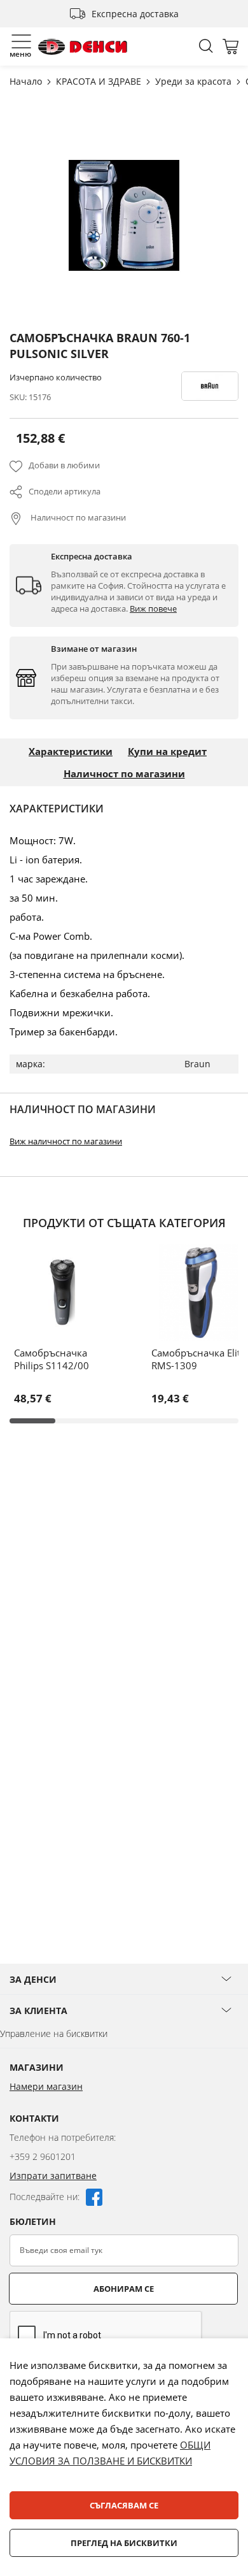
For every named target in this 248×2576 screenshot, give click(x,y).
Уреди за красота (195, 81)
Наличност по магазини (77, 517)
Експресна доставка (135, 14)
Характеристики (71, 751)
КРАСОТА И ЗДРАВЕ (100, 81)
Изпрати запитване (53, 2176)
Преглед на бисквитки (124, 2543)
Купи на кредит (167, 751)
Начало (27, 81)
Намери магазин (46, 2086)
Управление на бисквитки (54, 2033)
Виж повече (153, 608)
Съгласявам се (124, 2505)
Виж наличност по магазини (66, 1141)
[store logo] (83, 47)
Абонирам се (124, 2289)
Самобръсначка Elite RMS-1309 (198, 1359)
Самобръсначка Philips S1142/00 (52, 1359)
